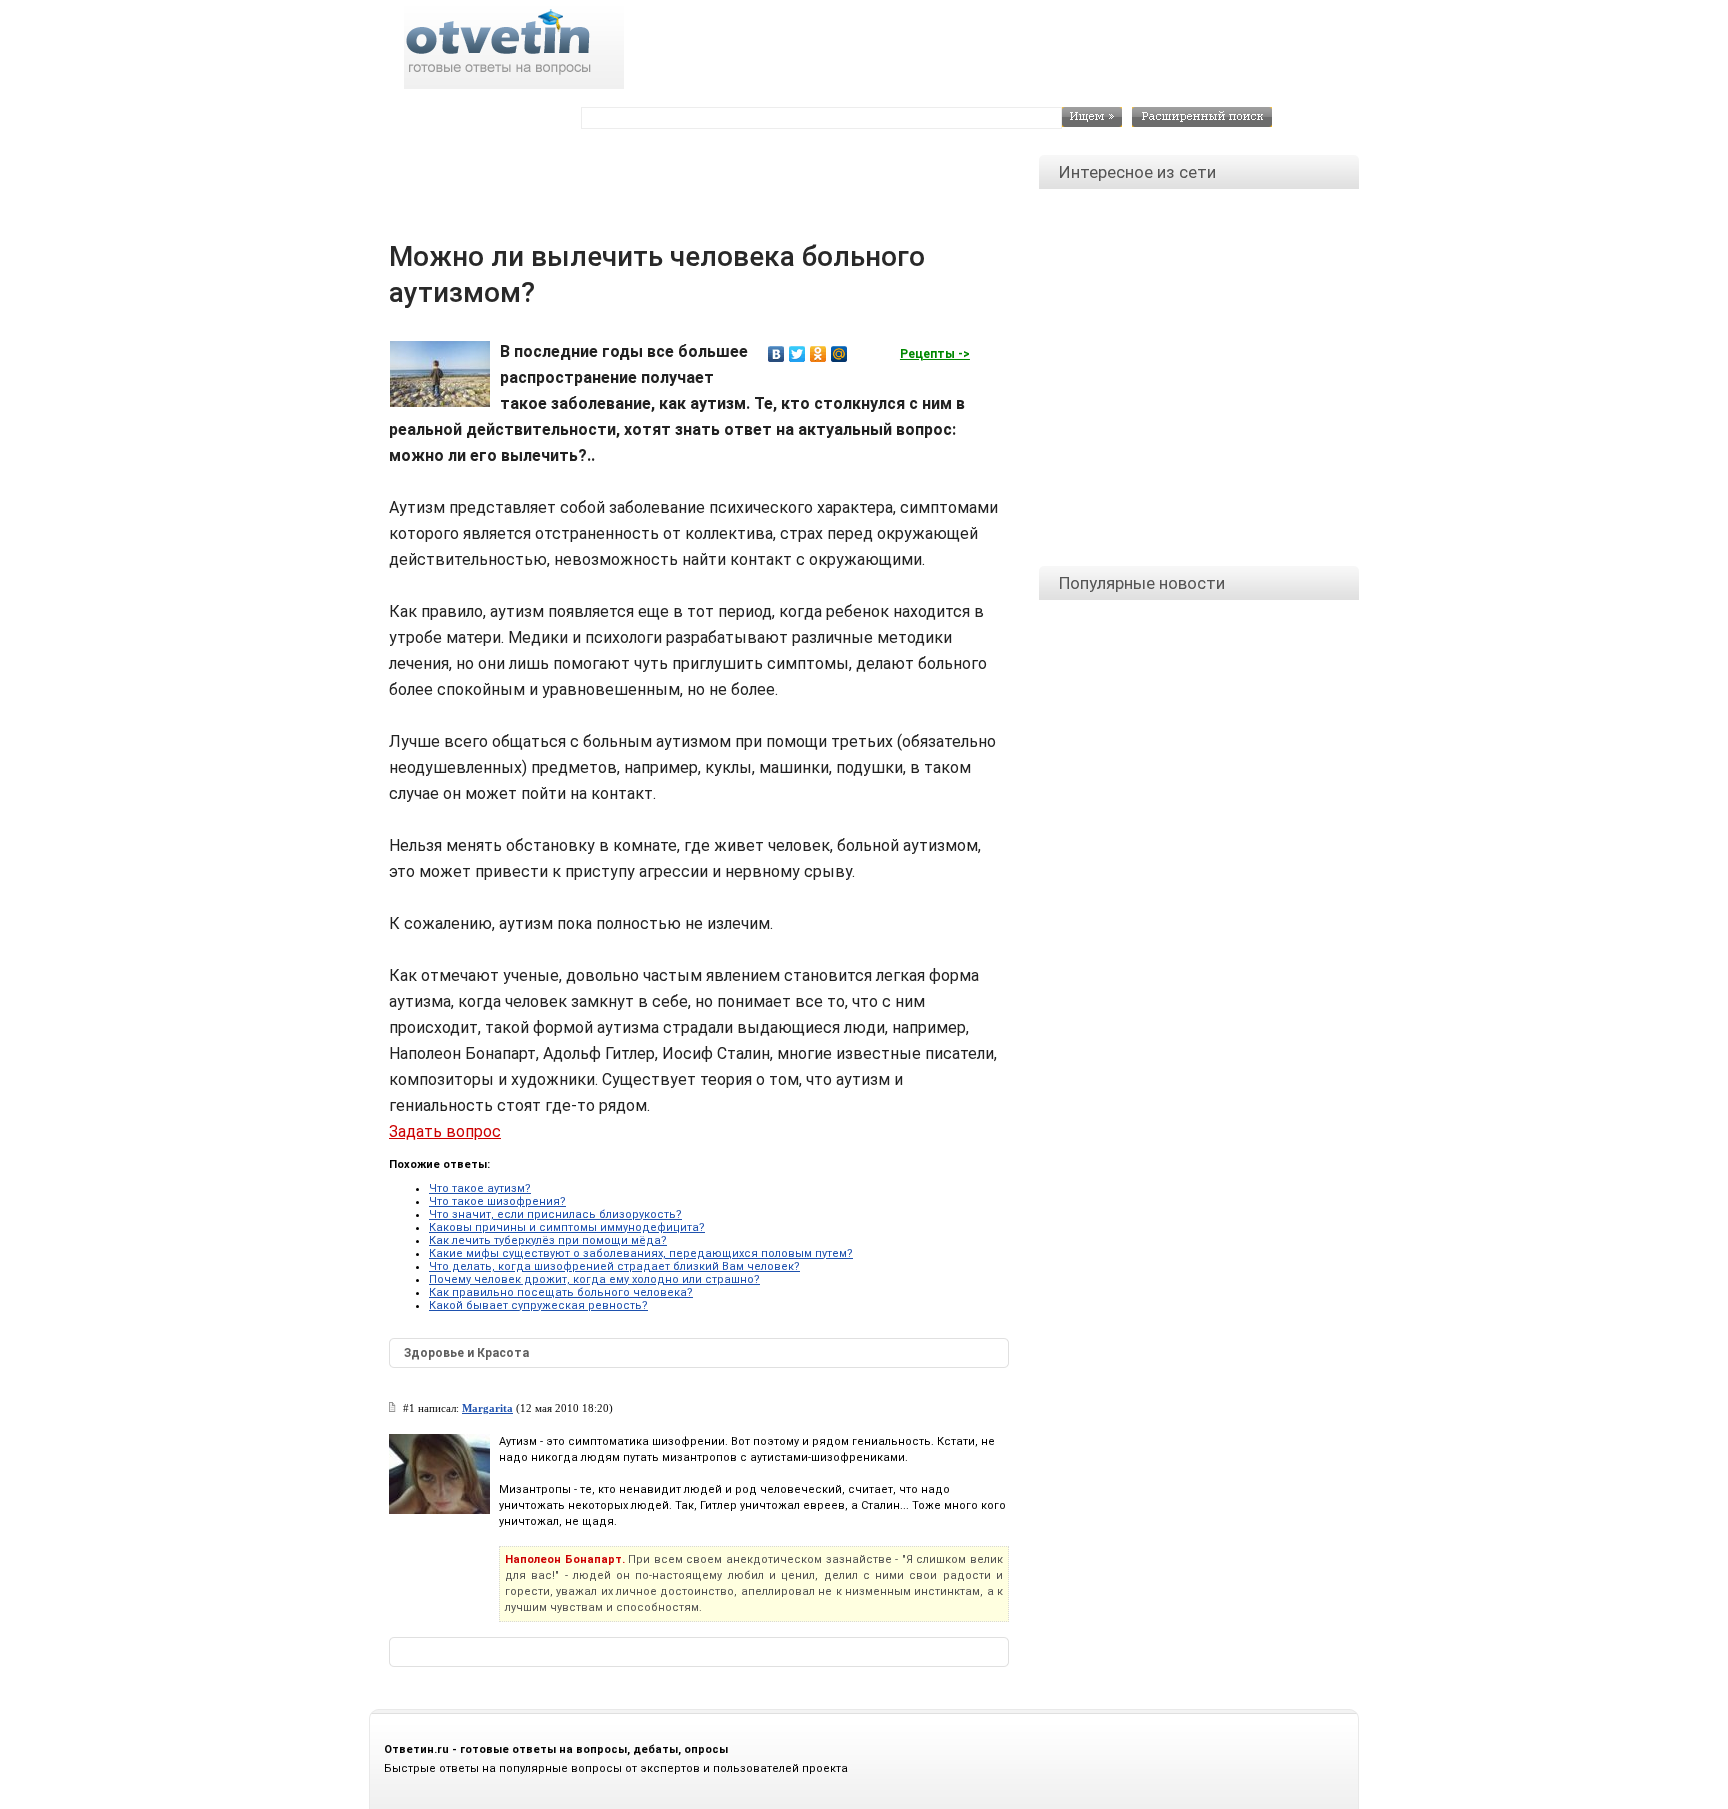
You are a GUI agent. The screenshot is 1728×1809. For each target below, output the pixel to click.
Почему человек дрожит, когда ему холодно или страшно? (594, 1279)
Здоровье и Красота (466, 1353)
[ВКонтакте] (776, 354)
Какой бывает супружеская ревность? (538, 1305)
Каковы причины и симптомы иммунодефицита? (567, 1227)
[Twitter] (797, 354)
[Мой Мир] (839, 354)
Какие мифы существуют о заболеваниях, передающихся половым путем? (641, 1253)
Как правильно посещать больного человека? (561, 1292)
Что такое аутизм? (480, 1188)
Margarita (487, 1408)
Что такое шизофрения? (497, 1201)
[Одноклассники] (818, 354)
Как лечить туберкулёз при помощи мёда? (548, 1240)
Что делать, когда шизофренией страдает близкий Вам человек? (614, 1266)
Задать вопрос (445, 1131)
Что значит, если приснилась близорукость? (555, 1214)
